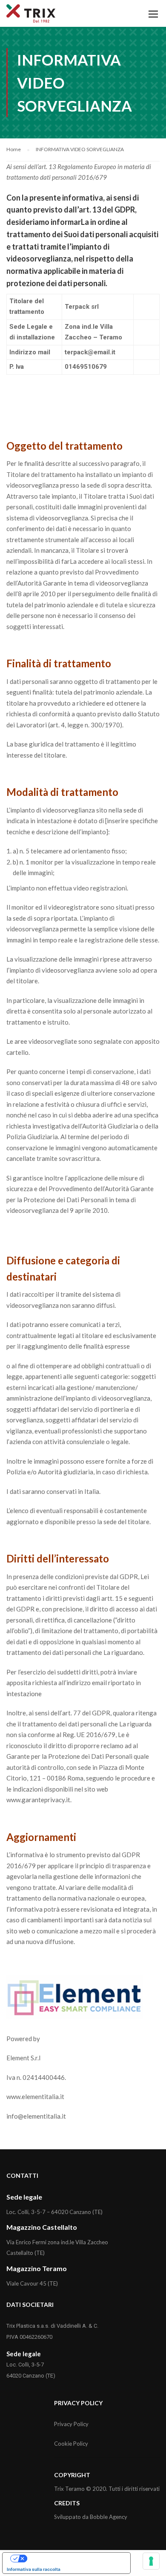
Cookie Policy (71, 2444)
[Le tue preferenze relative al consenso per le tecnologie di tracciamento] (151, 2561)
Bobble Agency (109, 2517)
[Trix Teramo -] (31, 16)
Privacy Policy (71, 2424)
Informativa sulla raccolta (34, 2569)
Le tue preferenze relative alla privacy (75, 2559)
